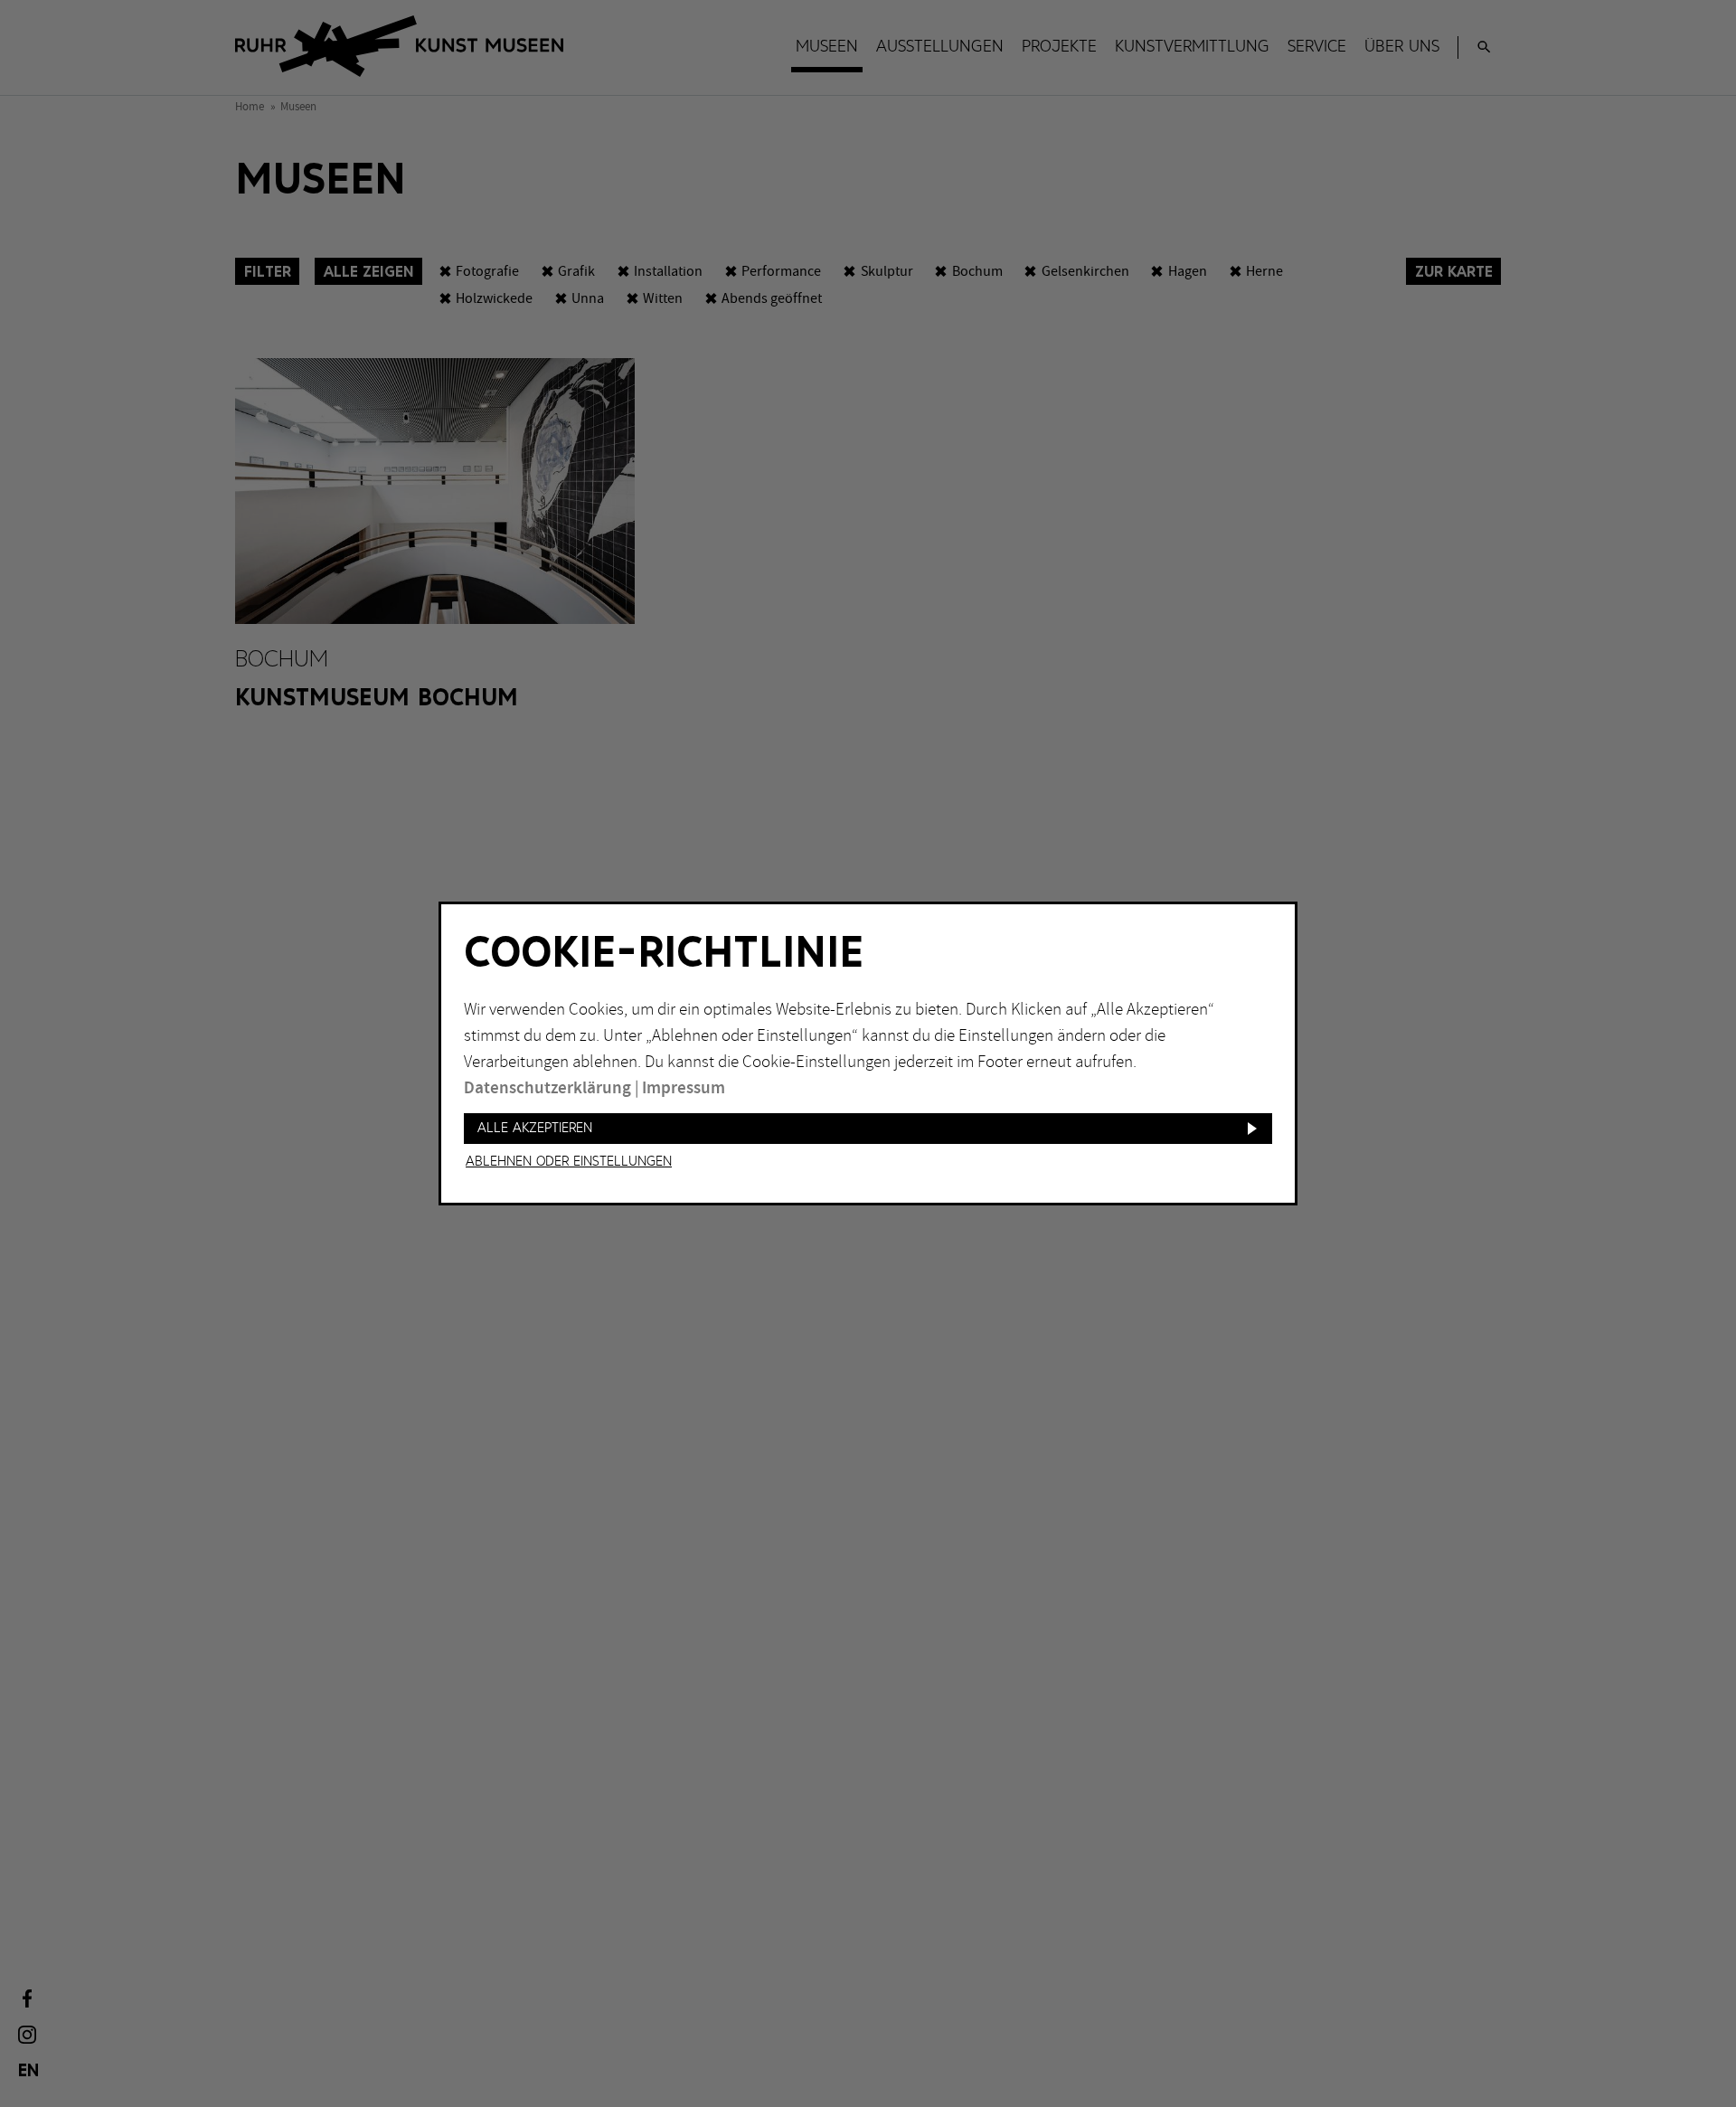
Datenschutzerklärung (547, 1088)
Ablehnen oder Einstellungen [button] (569, 1162)
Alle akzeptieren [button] (535, 1128)
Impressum (684, 1088)
